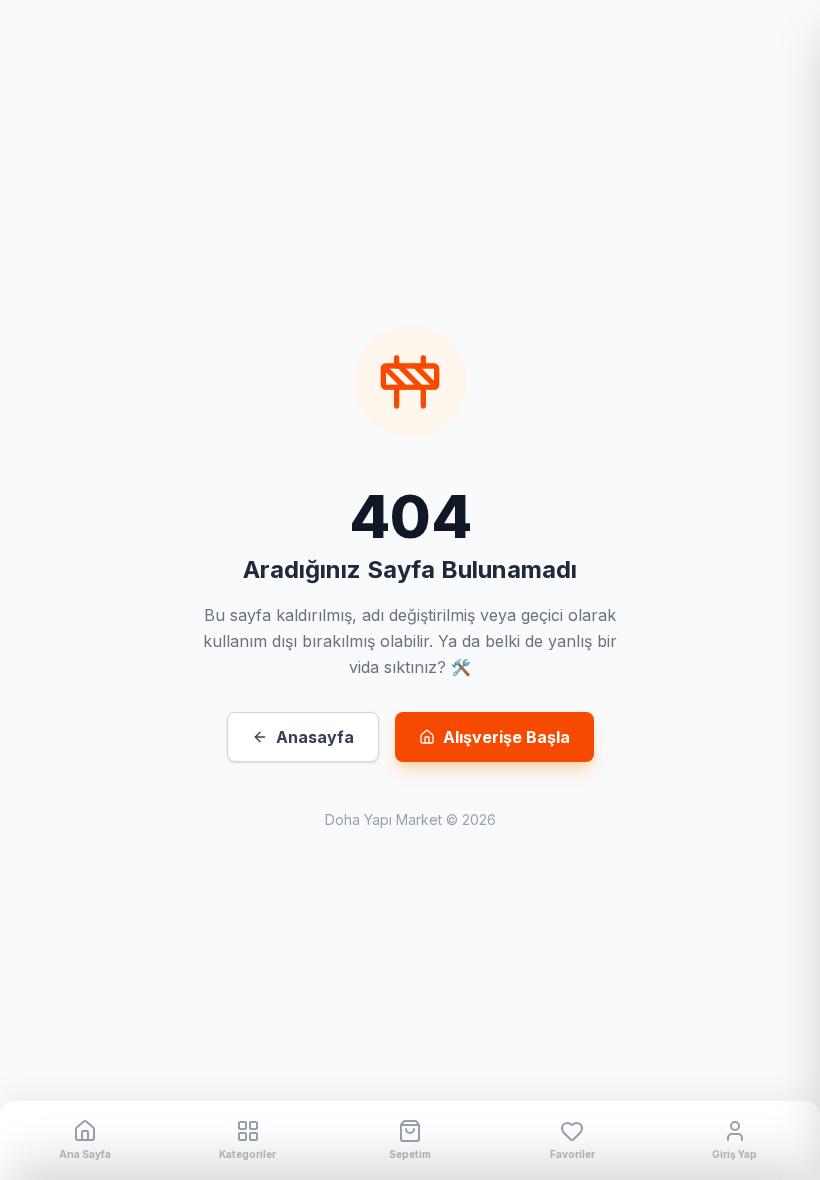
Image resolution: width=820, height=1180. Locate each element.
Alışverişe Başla (506, 737)
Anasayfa (315, 737)
